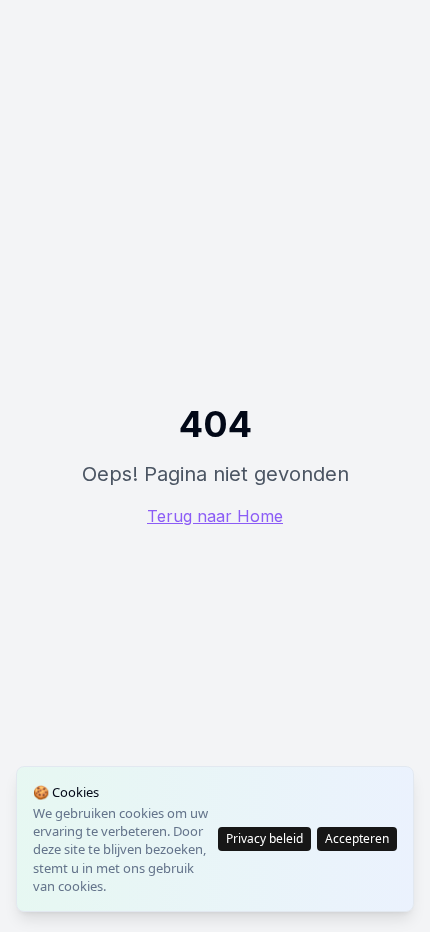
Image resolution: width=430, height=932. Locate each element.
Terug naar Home (215, 516)
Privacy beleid (264, 838)
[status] (215, 839)
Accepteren (357, 838)
